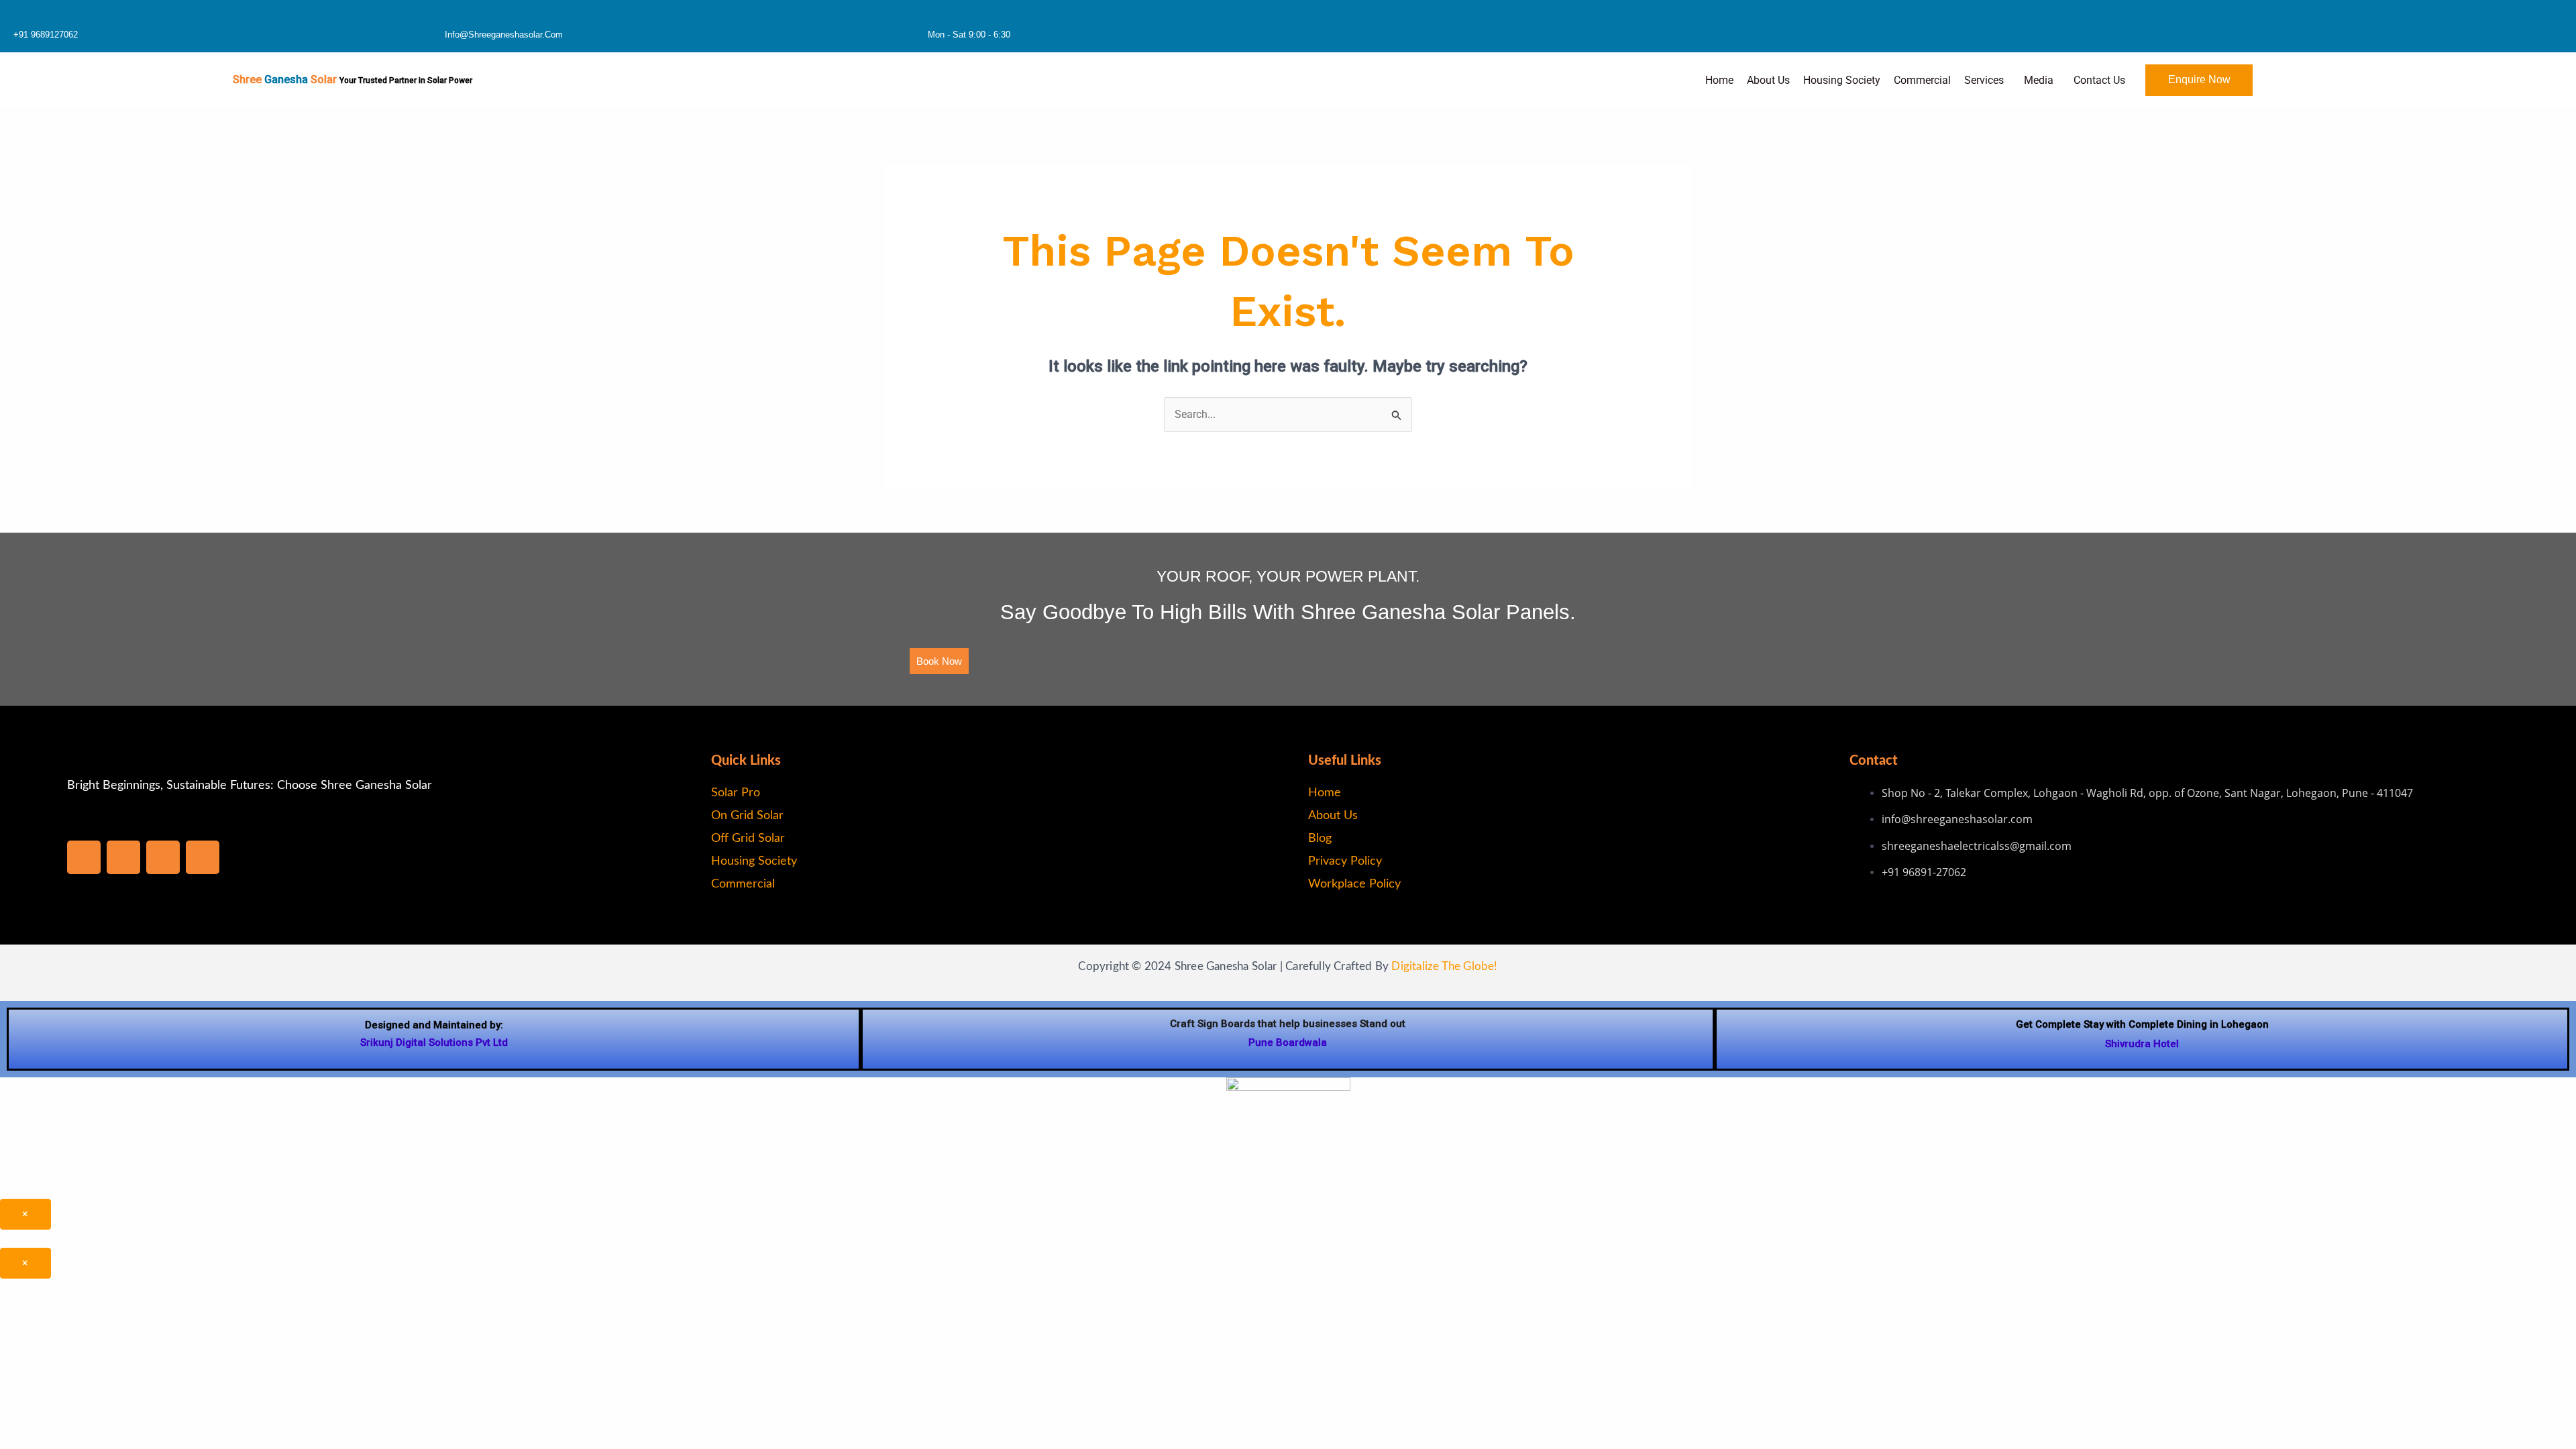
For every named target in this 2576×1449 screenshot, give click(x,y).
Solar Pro (736, 793)
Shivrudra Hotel (2142, 1044)
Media (2039, 80)
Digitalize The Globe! (1444, 966)
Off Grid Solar (748, 839)
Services (1984, 80)
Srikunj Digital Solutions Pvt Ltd (434, 1042)
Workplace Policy (1354, 884)
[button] (1987, 80)
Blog (1320, 839)
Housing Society (1842, 80)
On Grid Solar (747, 816)
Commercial (1922, 80)
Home (1719, 80)
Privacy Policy (1345, 861)
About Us (1768, 80)
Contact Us (2099, 80)
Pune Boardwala (1288, 1042)
